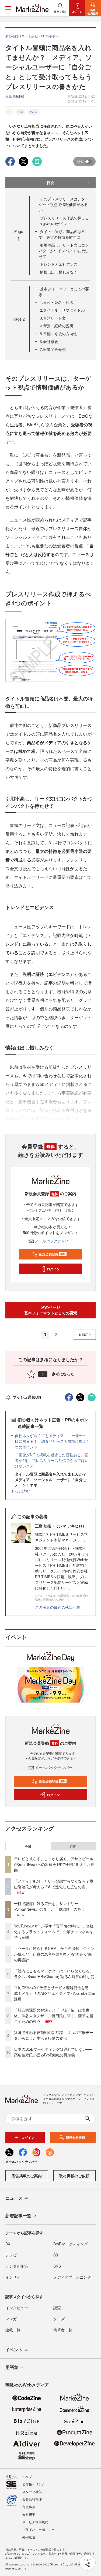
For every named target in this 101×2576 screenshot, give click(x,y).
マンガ (11, 2319)
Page (19, 319)
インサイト (15, 2277)
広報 (20, 112)
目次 (51, 182)
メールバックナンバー (54, 1241)
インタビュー (17, 2308)
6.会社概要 (49, 341)
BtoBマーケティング (71, 2244)
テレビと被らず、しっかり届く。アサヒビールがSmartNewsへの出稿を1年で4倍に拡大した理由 (54, 1864)
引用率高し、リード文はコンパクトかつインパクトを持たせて (64, 251)
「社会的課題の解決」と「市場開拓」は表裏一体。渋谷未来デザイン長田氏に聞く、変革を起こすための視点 (54, 2016)
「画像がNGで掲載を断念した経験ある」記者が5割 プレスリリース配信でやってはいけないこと (52, 1460)
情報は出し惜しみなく (59, 272)
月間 (73, 1846)
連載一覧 (13, 2330)
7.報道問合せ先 (53, 349)
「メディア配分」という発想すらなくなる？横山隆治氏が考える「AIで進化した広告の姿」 (54, 1884)
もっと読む (20, 1491)
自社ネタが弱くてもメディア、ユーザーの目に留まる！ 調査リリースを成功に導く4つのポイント (52, 1441)
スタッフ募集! (32, 2492)
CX (56, 2255)
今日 (28, 1846)
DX (8, 2244)
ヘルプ (27, 2476)
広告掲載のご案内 (27, 2176)
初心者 (34, 112)
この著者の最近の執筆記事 (58, 1607)
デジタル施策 (17, 2266)
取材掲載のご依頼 (74, 2176)
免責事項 (29, 2507)
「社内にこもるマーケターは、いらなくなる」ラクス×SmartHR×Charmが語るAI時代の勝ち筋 (54, 1974)
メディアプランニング (72, 2277)
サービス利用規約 (35, 2522)
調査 (57, 2308)
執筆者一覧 (63, 2330)
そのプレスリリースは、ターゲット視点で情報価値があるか (64, 204)
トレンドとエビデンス (59, 264)
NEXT (83, 1335)
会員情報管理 (32, 2499)
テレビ (11, 2255)
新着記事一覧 (18, 2216)
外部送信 (29, 2537)
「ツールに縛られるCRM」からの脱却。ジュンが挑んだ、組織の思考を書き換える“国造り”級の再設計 (54, 1954)
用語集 (12, 2367)
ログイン (53, 1269)
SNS (57, 2266)
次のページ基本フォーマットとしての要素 (51, 1310)
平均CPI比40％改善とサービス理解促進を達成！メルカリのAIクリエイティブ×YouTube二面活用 (55, 1993)
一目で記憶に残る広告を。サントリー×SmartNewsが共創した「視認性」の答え (49, 1906)
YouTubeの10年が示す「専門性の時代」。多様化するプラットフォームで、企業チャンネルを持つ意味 (54, 1932)
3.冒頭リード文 (53, 318)
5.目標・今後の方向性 (58, 334)
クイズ (59, 2319)
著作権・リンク (34, 2484)
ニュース (14, 2198)
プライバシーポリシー (39, 2529)
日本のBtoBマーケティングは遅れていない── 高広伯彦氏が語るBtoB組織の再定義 (53, 2052)
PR (9, 112)
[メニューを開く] (8, 8)
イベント (14, 2350)
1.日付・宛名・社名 (57, 302)
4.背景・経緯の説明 (57, 326)
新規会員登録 (52, 1254)
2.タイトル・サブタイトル (62, 310)
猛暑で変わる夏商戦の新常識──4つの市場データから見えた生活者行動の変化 (54, 2035)
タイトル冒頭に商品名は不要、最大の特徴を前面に (62, 234)
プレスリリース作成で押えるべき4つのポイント (64, 221)
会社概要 (29, 2514)
